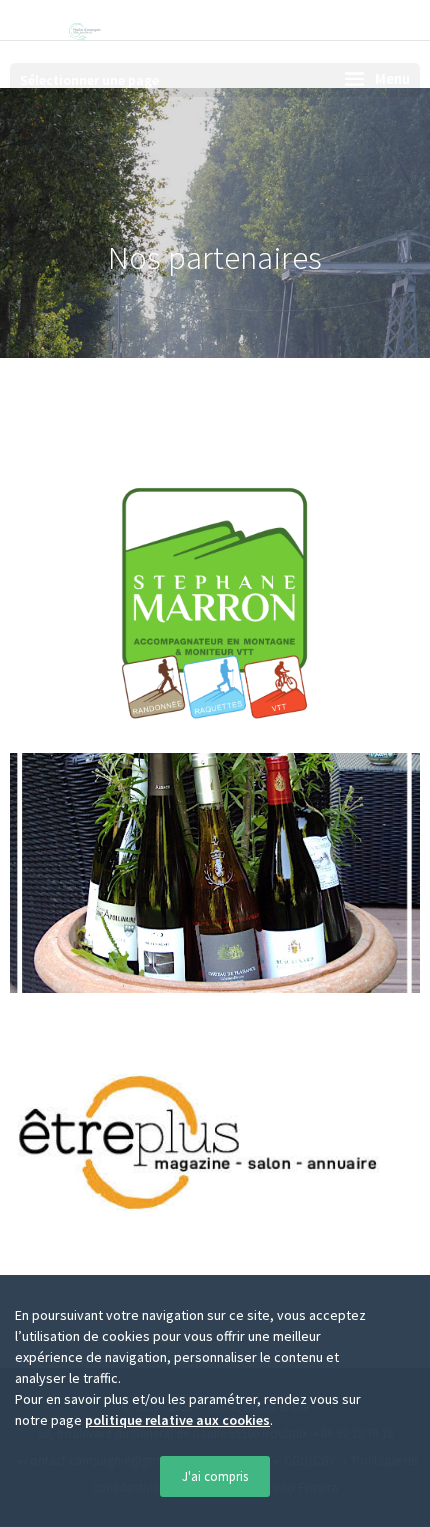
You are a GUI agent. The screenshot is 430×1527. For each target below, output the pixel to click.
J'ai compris (215, 1476)
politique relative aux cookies (177, 1420)
